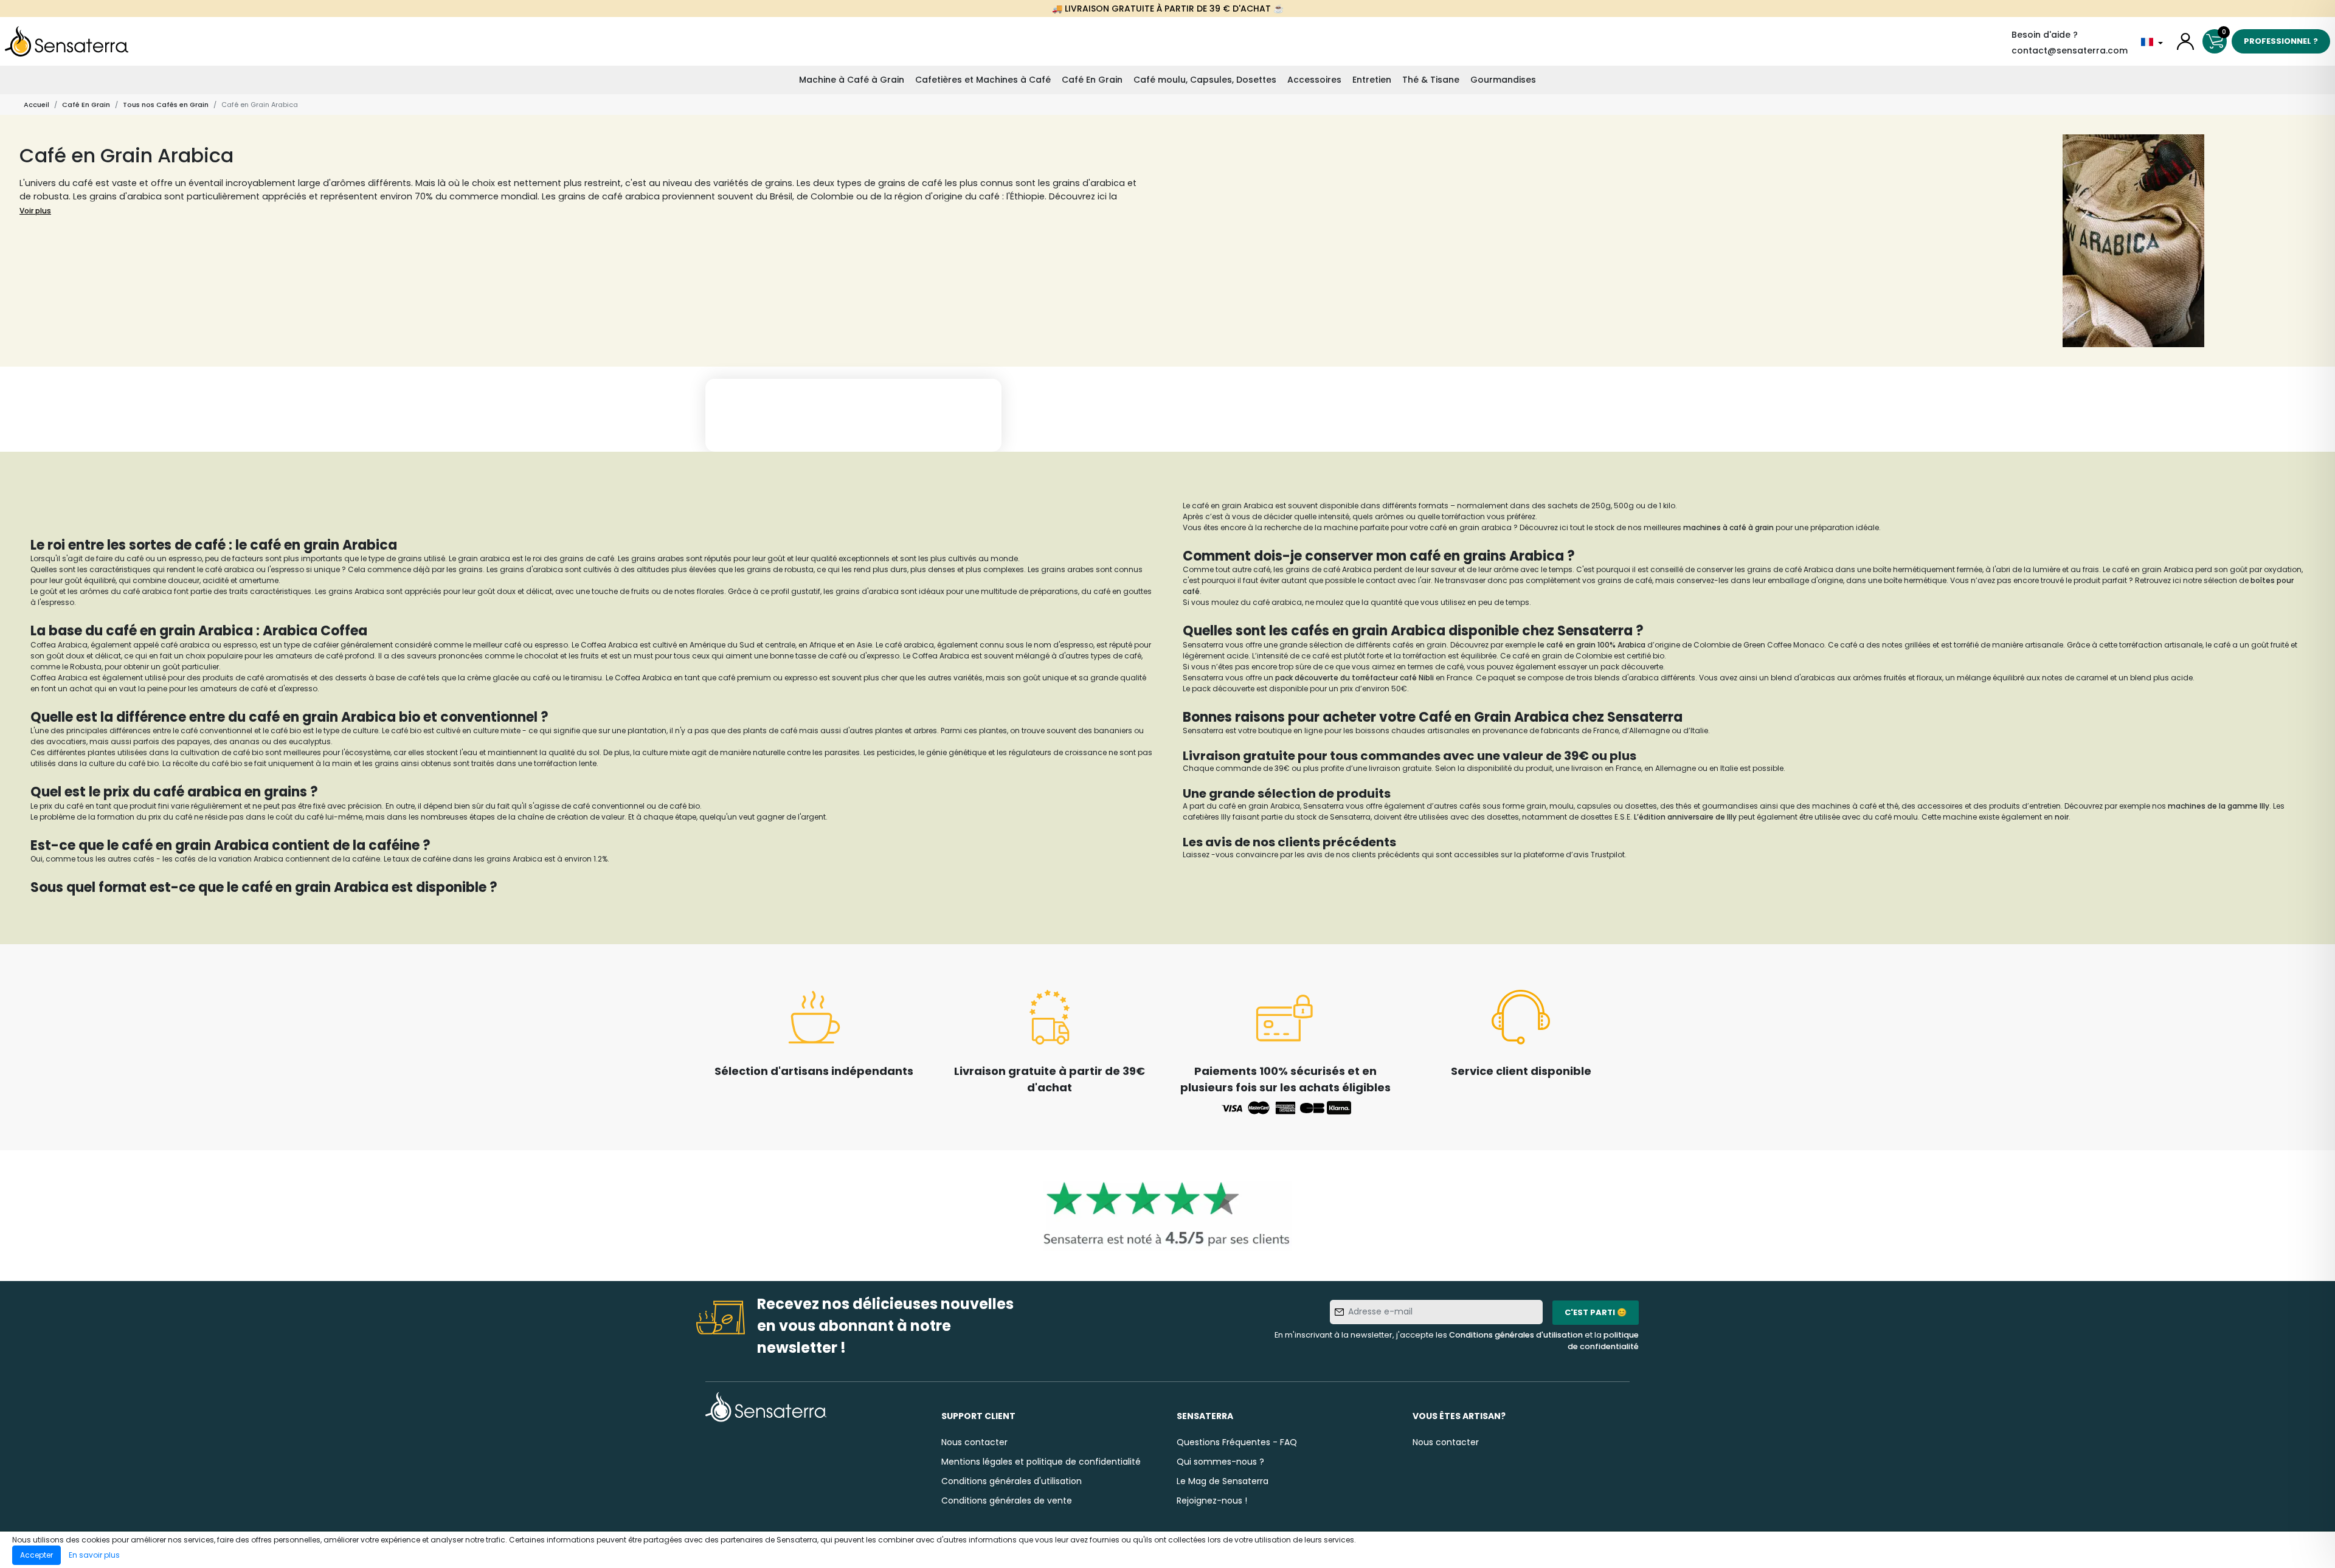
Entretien (1372, 80)
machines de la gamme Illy (2219, 806)
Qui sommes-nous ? (1220, 1462)
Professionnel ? (2281, 41)
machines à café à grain (1728, 527)
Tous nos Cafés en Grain (166, 105)
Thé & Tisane (1431, 80)
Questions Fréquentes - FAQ (1237, 1442)
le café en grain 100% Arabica (1591, 645)
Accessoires (1314, 80)
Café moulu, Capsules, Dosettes (1205, 80)
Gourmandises (1503, 80)
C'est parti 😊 (1596, 1312)
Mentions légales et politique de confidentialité (1041, 1462)
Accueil (36, 105)
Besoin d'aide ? (2045, 35)
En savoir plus (94, 1555)
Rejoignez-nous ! (1212, 1501)
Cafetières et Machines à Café (983, 80)
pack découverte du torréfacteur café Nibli (1354, 678)
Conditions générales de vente (1007, 1501)
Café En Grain (1092, 80)
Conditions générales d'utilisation (1516, 1335)
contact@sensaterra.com (2070, 50)
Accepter (36, 1555)
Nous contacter (974, 1442)
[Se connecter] (2185, 41)
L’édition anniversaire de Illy (1684, 817)
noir (2062, 817)
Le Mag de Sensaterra (1223, 1481)
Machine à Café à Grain (852, 80)
